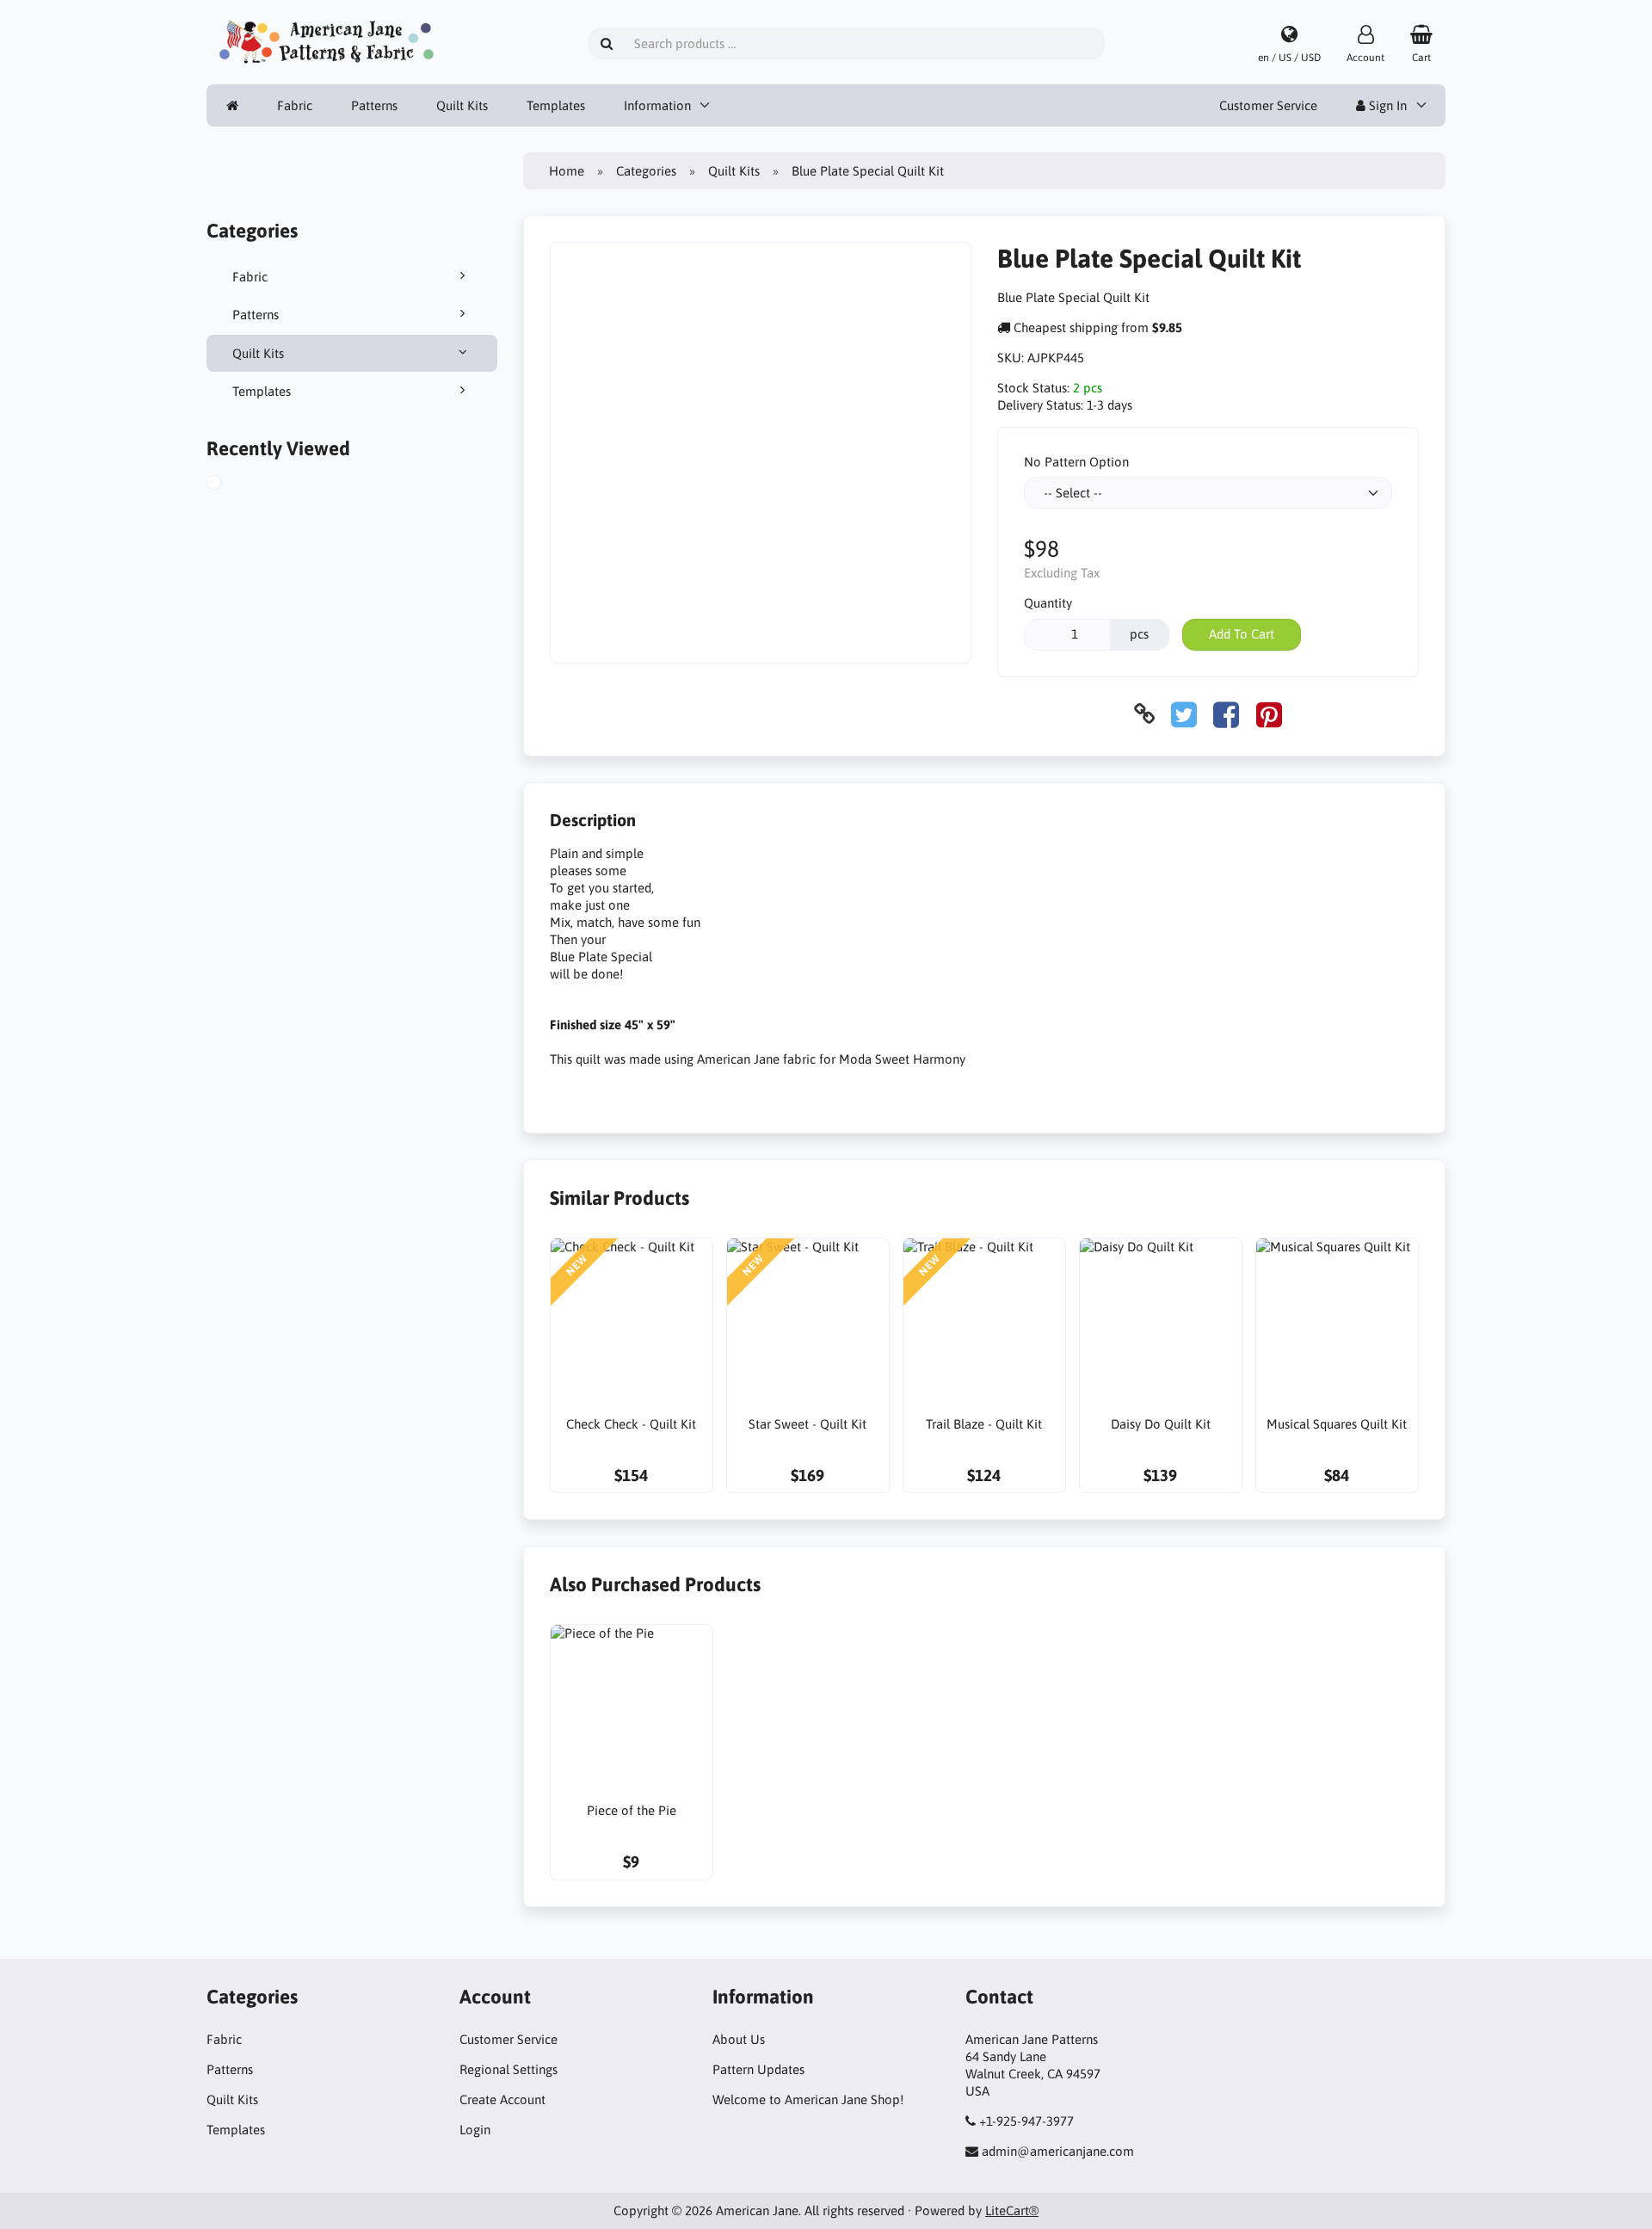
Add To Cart (1242, 634)
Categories (646, 171)
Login (475, 2130)
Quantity (1048, 603)
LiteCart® (1012, 2210)
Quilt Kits (462, 105)
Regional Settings (509, 2069)
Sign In (1386, 105)
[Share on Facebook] (1226, 714)
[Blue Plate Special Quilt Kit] (231, 485)
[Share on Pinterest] (1269, 714)
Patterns (374, 105)
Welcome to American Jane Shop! (808, 2099)
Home (567, 171)
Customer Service (1268, 105)
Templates (556, 105)
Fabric (295, 105)
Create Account (502, 2099)
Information (657, 105)
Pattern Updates (758, 2069)
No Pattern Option (1076, 462)
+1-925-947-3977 (1026, 2121)
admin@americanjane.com (1058, 2151)
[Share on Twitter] (1184, 714)
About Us (739, 2039)
